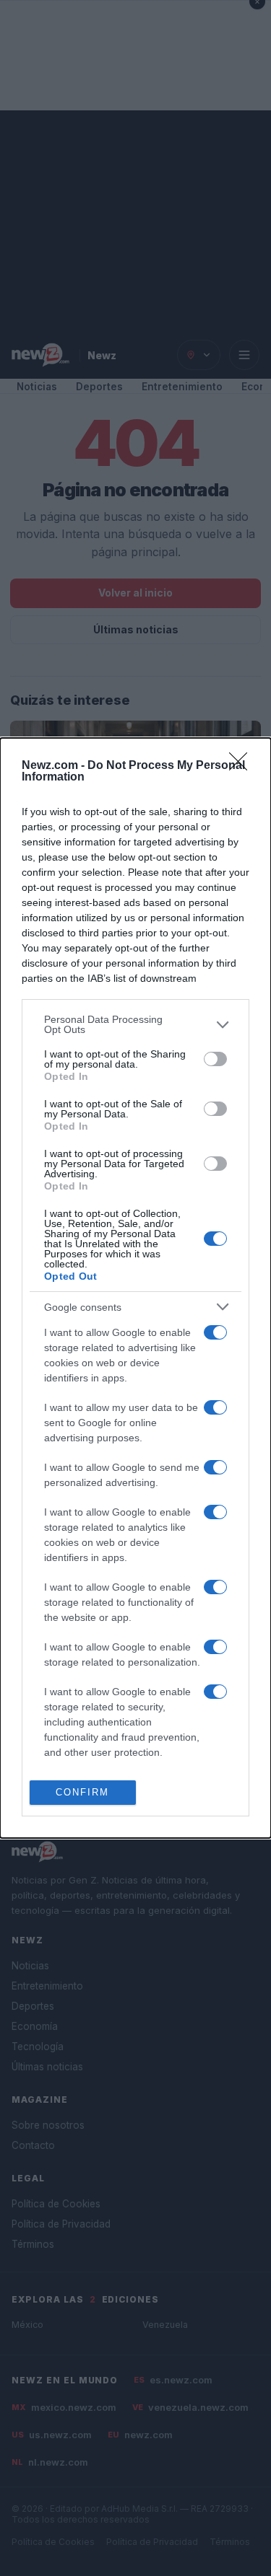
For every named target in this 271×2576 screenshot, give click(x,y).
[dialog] (135, 1288)
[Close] (243, 766)
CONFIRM (82, 1792)
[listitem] (135, 1024)
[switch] (215, 1059)
